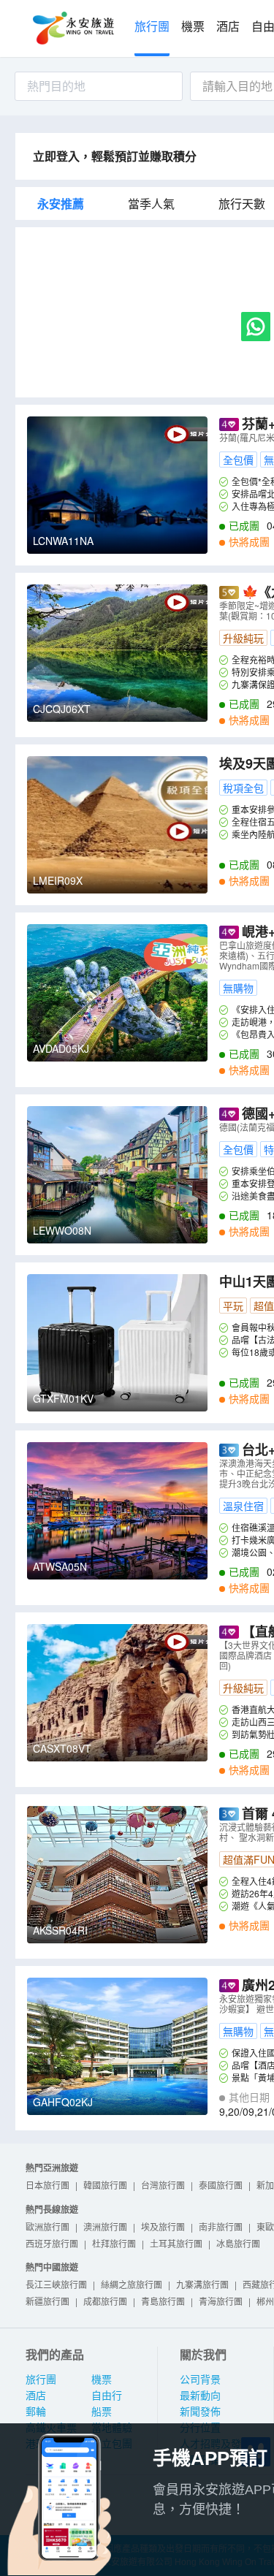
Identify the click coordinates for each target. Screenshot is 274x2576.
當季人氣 (151, 204)
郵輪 (36, 2412)
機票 (193, 27)
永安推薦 (61, 204)
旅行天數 (242, 204)
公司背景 (200, 2379)
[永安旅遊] (72, 28)
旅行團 (152, 27)
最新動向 (200, 2396)
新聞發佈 (200, 2412)
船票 (102, 2412)
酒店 (228, 27)
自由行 (107, 2396)
